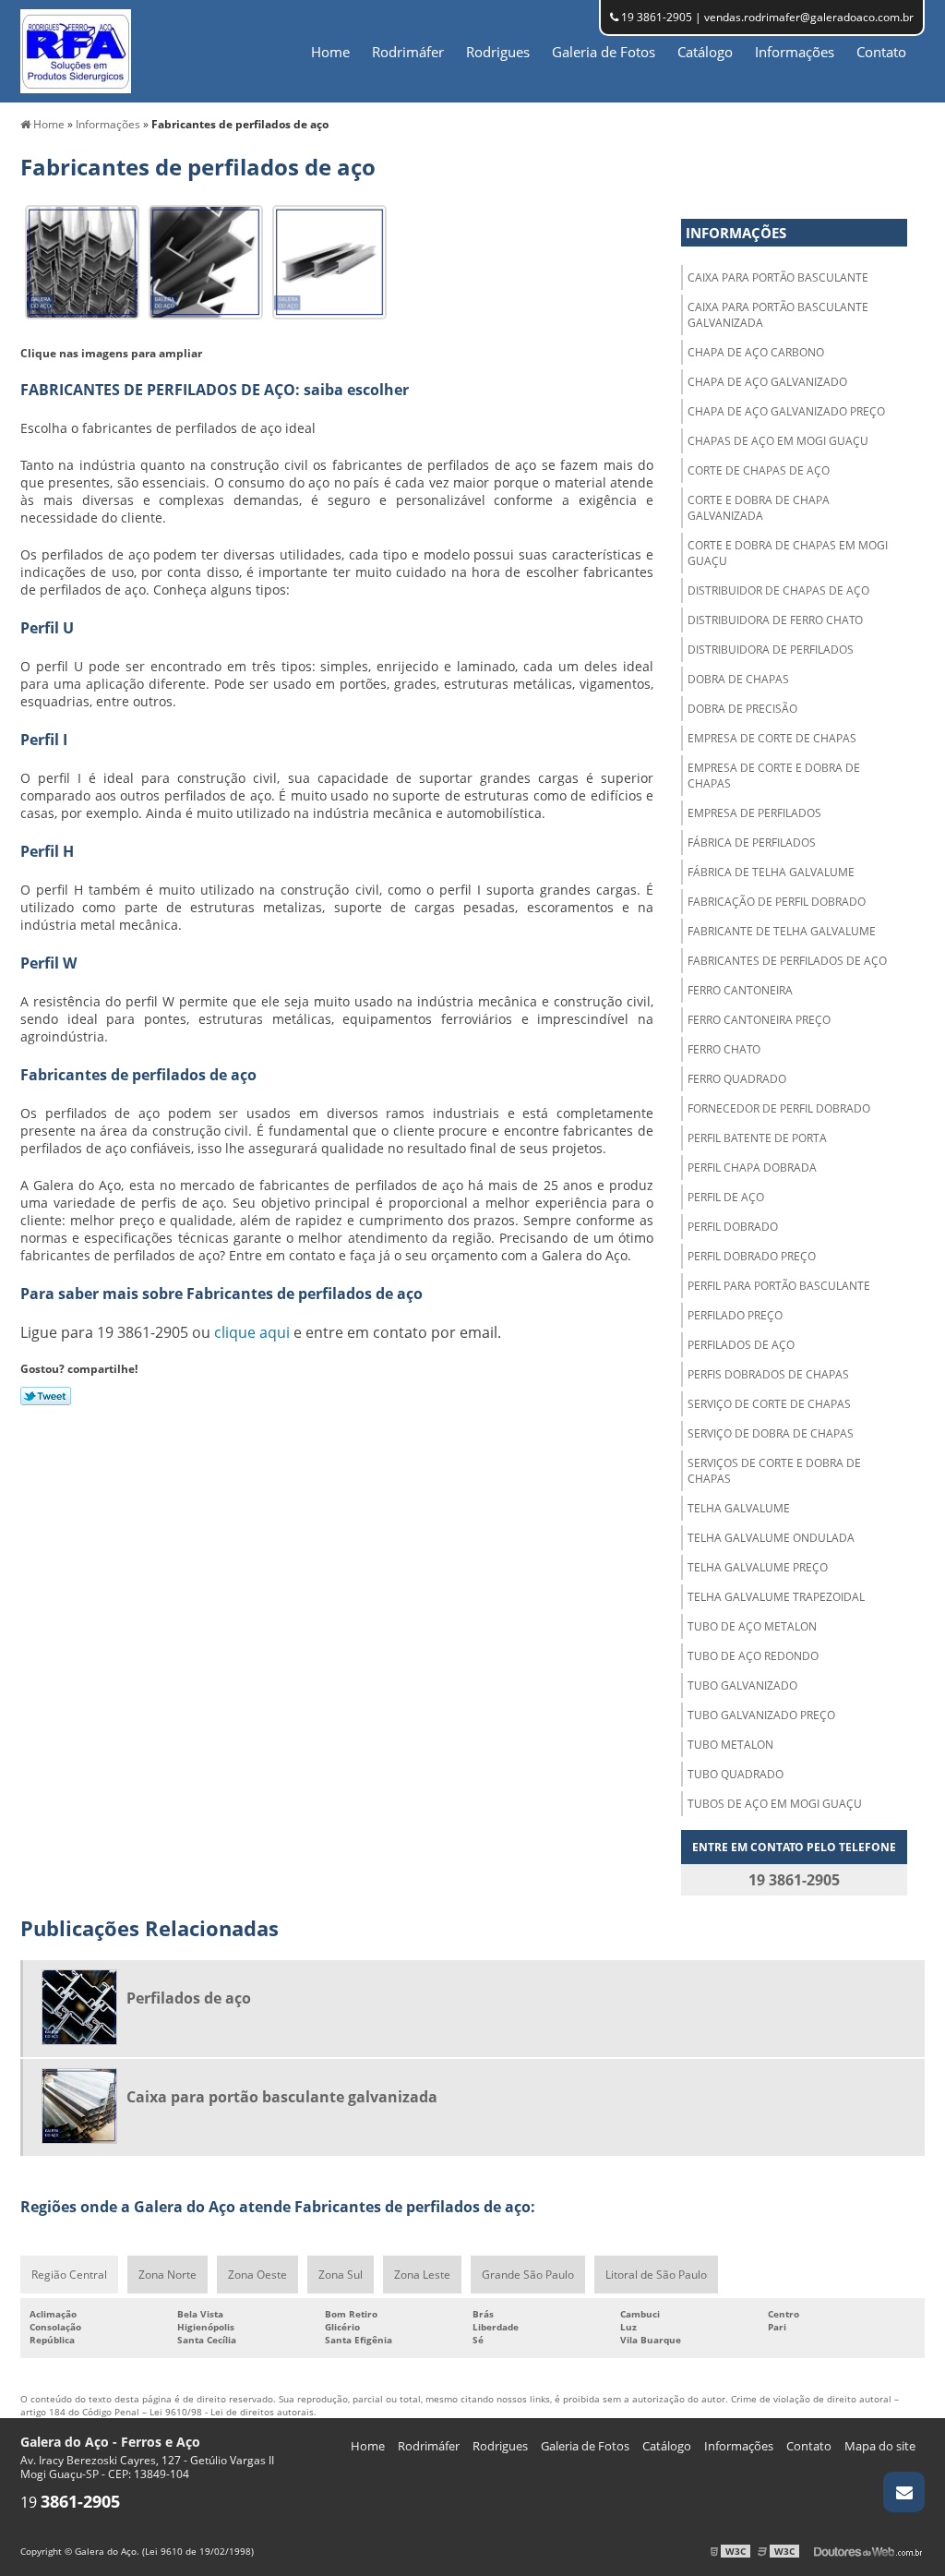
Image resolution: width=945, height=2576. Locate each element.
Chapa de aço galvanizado (767, 382)
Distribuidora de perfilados (771, 650)
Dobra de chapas (738, 679)
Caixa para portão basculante (778, 277)
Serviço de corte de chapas (769, 1404)
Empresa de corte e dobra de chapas (774, 776)
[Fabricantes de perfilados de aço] (82, 260)
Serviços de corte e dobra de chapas (774, 1471)
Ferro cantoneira (740, 990)
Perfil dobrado (733, 1227)
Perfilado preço (735, 1315)
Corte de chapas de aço (759, 470)
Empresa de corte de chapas (772, 738)
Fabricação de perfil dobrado (777, 902)
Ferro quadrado (737, 1079)
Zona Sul (341, 2275)
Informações (795, 52)
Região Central (69, 2275)
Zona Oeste (257, 2275)
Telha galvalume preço (758, 1567)
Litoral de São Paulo (656, 2275)
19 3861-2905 (655, 17)
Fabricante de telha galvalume (782, 931)
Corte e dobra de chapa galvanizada (759, 508)
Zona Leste (422, 2275)
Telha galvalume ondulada (771, 1538)
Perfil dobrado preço (752, 1256)
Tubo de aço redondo (753, 1656)
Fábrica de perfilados (752, 843)
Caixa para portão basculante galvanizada (778, 315)
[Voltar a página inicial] (76, 50)
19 (70, 2502)
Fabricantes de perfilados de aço (787, 961)
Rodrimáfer (408, 52)
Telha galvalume (739, 1508)
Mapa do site (880, 2446)
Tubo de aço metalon (752, 1626)
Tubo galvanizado (742, 1685)
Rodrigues (498, 52)
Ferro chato (724, 1049)
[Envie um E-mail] (904, 2492)
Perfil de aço (726, 1197)
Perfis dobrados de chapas (768, 1374)
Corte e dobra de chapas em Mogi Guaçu (788, 553)
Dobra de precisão (742, 709)
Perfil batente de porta (757, 1138)
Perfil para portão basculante (779, 1286)
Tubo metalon (730, 1745)
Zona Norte (167, 2275)
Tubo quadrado (736, 1774)
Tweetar (46, 1396)
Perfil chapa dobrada (752, 1168)
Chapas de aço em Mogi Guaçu (778, 441)
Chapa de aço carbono (756, 352)
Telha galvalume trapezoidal (776, 1597)
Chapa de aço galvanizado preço (786, 411)
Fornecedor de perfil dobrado (779, 1108)
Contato (881, 52)
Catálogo (705, 52)
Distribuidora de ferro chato (775, 620)
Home (330, 52)
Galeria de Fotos (604, 52)
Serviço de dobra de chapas (771, 1433)
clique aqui (252, 1332)
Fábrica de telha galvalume (771, 872)
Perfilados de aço (741, 1345)
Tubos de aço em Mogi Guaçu (775, 1804)
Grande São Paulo (528, 2275)
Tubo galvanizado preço (761, 1715)
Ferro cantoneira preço (759, 1020)
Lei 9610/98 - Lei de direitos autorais (232, 2412)
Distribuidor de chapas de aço (778, 590)
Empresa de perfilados (754, 813)
